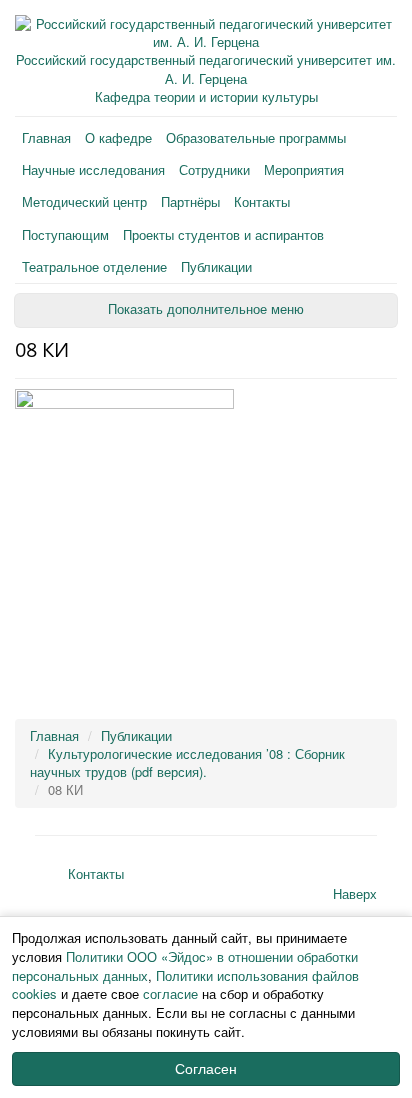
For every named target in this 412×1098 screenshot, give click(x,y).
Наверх (355, 893)
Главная (46, 137)
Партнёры (190, 201)
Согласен (206, 1069)
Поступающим (65, 234)
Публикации (216, 266)
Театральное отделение (94, 266)
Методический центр (84, 201)
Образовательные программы (256, 137)
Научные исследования (93, 169)
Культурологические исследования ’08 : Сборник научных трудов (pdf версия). (187, 762)
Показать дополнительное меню (206, 309)
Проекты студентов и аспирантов (223, 234)
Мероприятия (304, 169)
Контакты (262, 201)
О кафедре (118, 137)
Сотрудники (214, 169)
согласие (170, 993)
